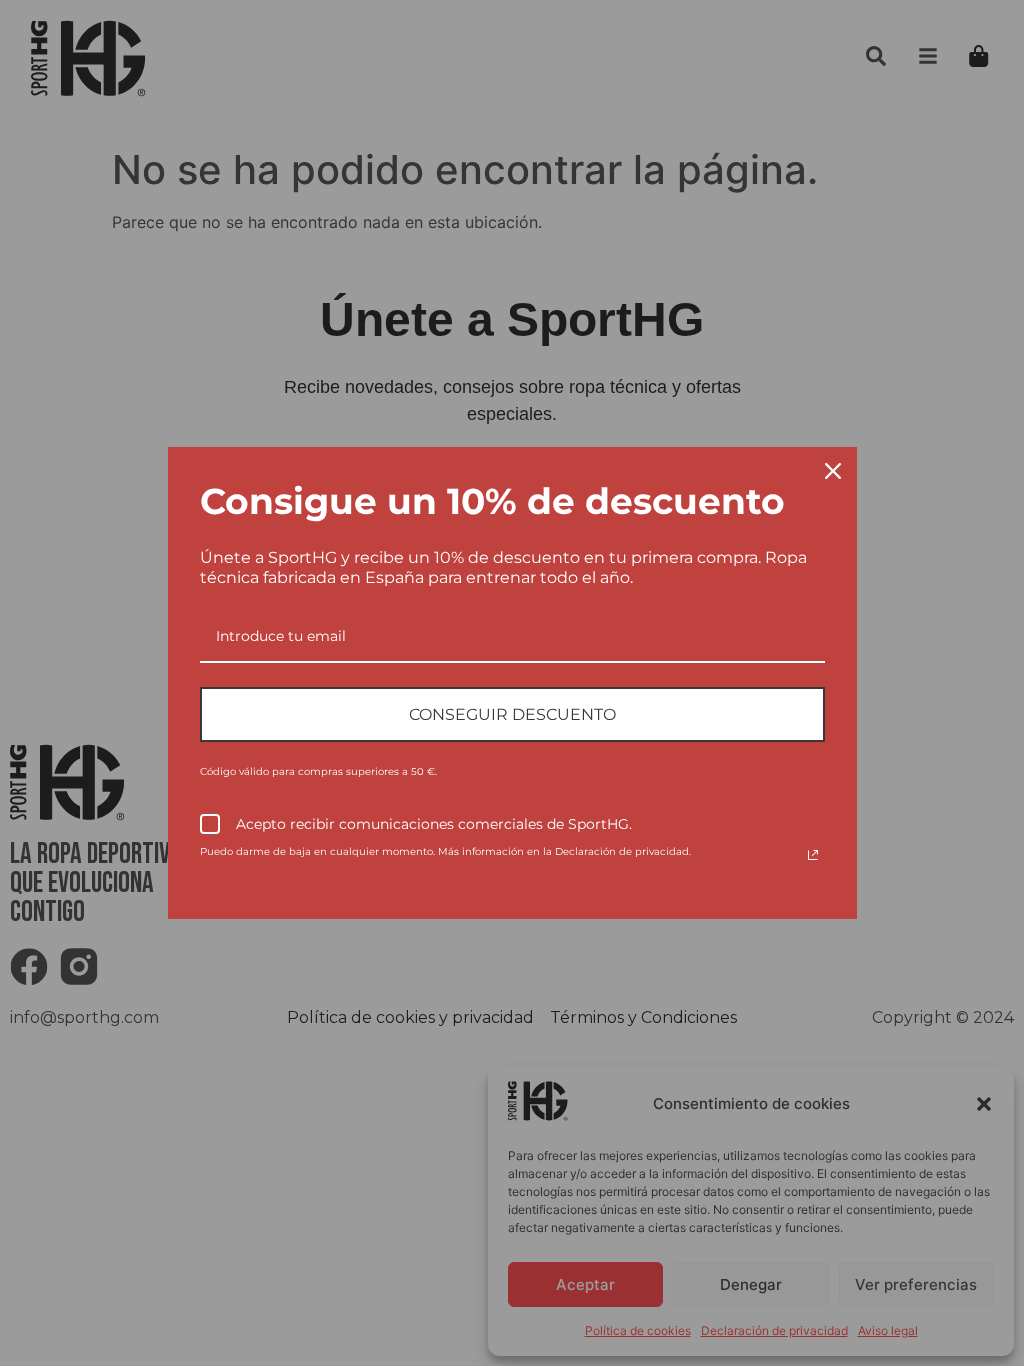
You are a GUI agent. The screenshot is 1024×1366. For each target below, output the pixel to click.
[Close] (833, 471)
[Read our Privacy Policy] (813, 855)
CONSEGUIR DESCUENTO (512, 714)
